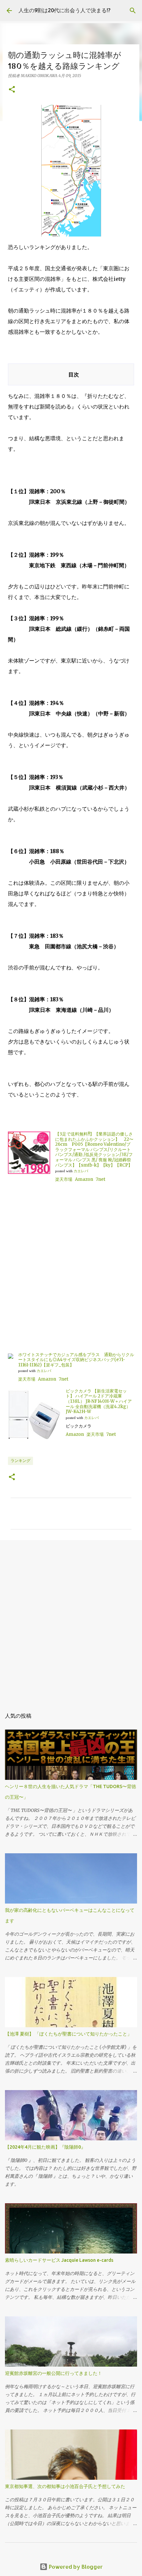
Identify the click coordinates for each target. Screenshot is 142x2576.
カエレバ (81, 1171)
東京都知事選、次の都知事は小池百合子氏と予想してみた (65, 2486)
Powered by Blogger (75, 2567)
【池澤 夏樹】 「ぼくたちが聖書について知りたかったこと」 (68, 2034)
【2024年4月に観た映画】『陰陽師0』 (45, 2147)
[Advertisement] (71, 1270)
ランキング (20, 1460)
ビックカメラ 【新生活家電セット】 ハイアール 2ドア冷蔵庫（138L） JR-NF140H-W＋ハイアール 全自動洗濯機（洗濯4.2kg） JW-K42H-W (99, 1401)
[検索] (133, 11)
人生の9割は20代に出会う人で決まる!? (64, 10)
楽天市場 (64, 1179)
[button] (12, 90)
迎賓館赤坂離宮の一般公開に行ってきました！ (53, 2373)
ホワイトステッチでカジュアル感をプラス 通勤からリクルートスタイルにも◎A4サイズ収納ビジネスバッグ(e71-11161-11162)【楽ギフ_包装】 (76, 1360)
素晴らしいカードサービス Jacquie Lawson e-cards (59, 2260)
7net (101, 1179)
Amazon (84, 1179)
